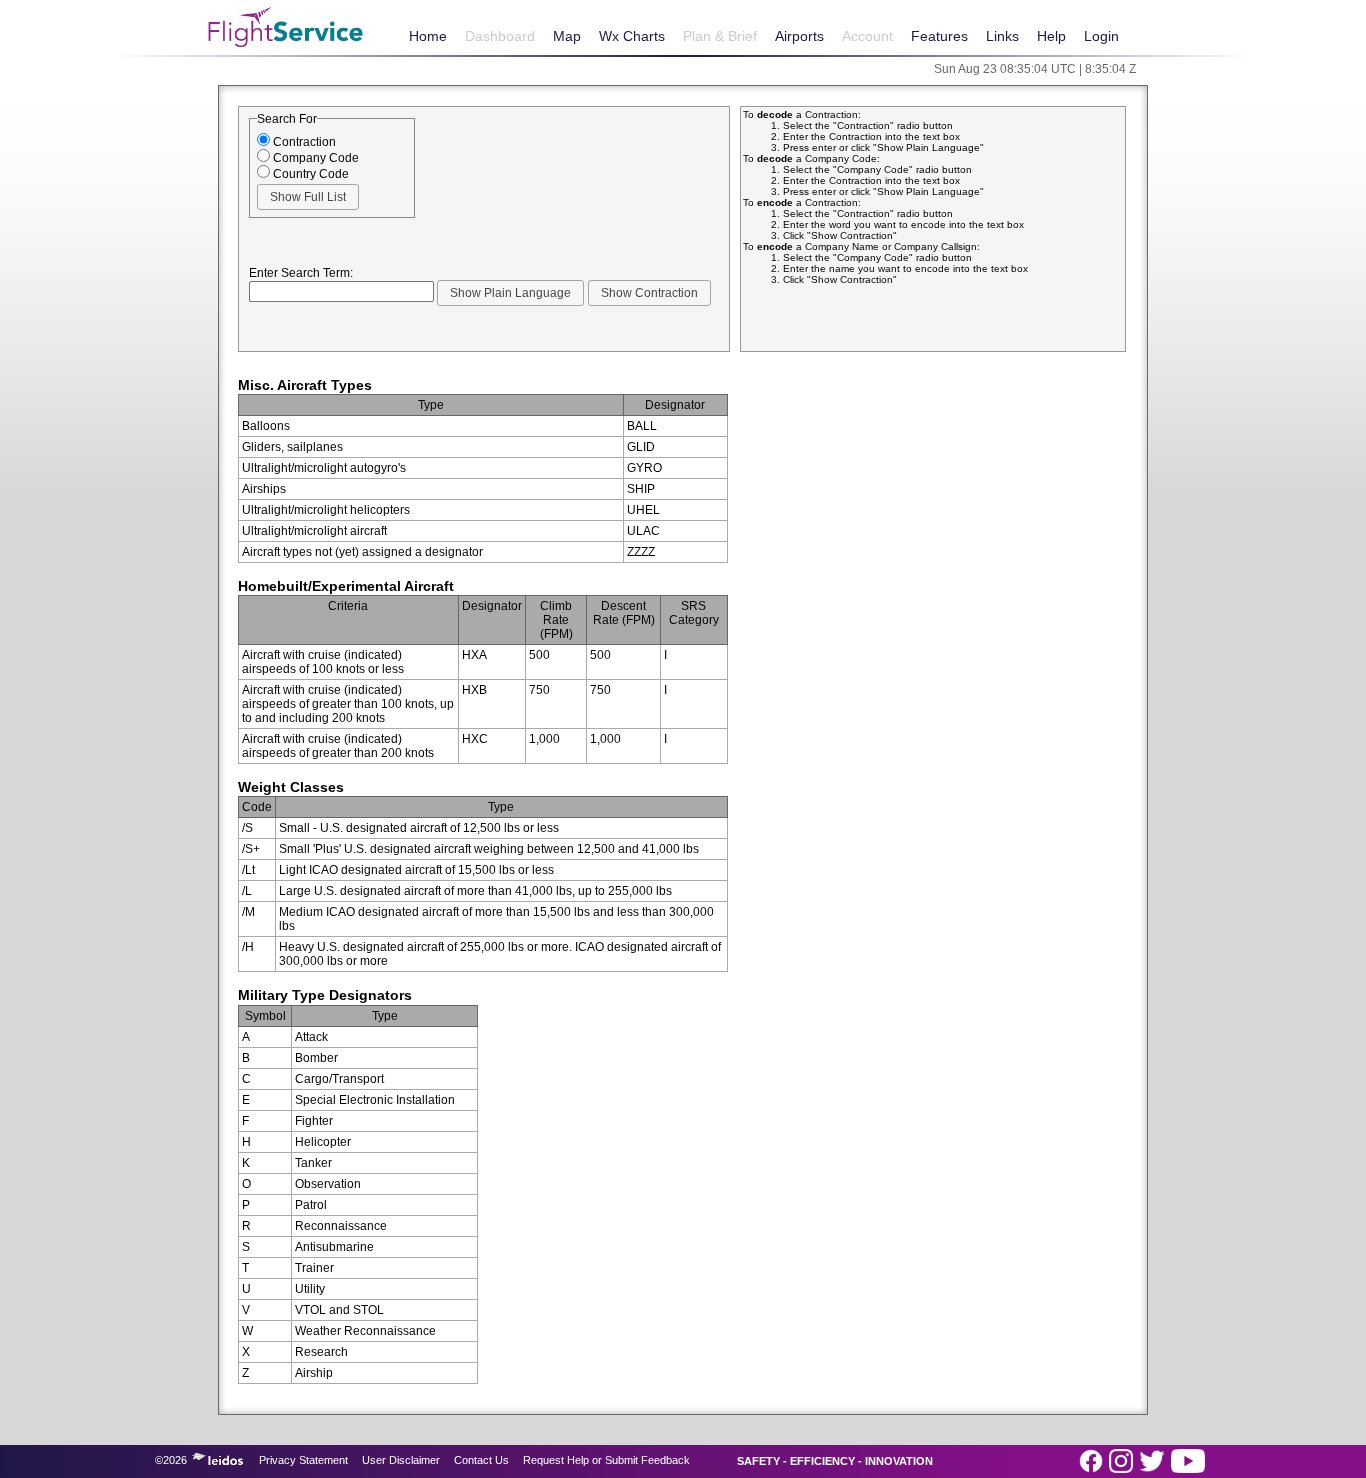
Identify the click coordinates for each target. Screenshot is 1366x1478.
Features (939, 36)
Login (1101, 36)
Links (1002, 36)
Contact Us (481, 1460)
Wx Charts (632, 36)
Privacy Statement (303, 1460)
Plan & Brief (720, 36)
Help (1051, 36)
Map (567, 36)
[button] (308, 197)
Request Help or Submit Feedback (606, 1460)
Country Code (309, 174)
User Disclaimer (401, 1460)
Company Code (314, 158)
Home (428, 36)
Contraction (303, 142)
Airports (799, 36)
